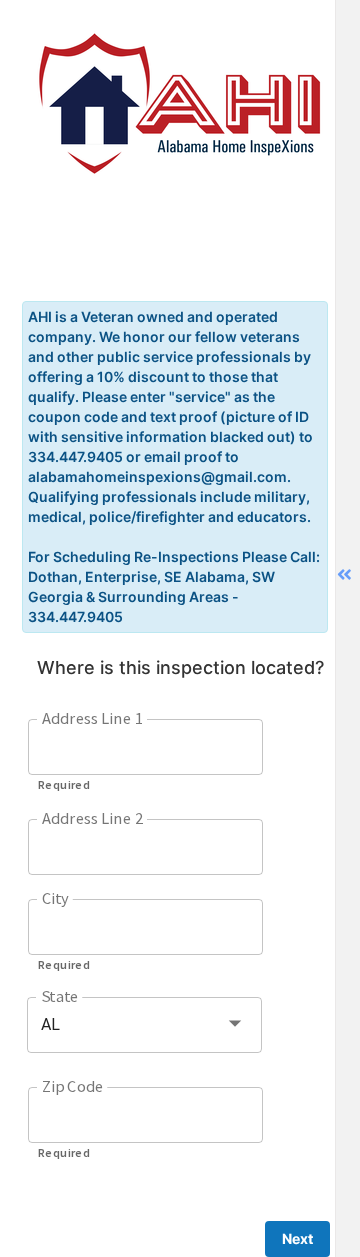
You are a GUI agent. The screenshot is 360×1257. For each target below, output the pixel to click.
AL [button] (50, 1024)
